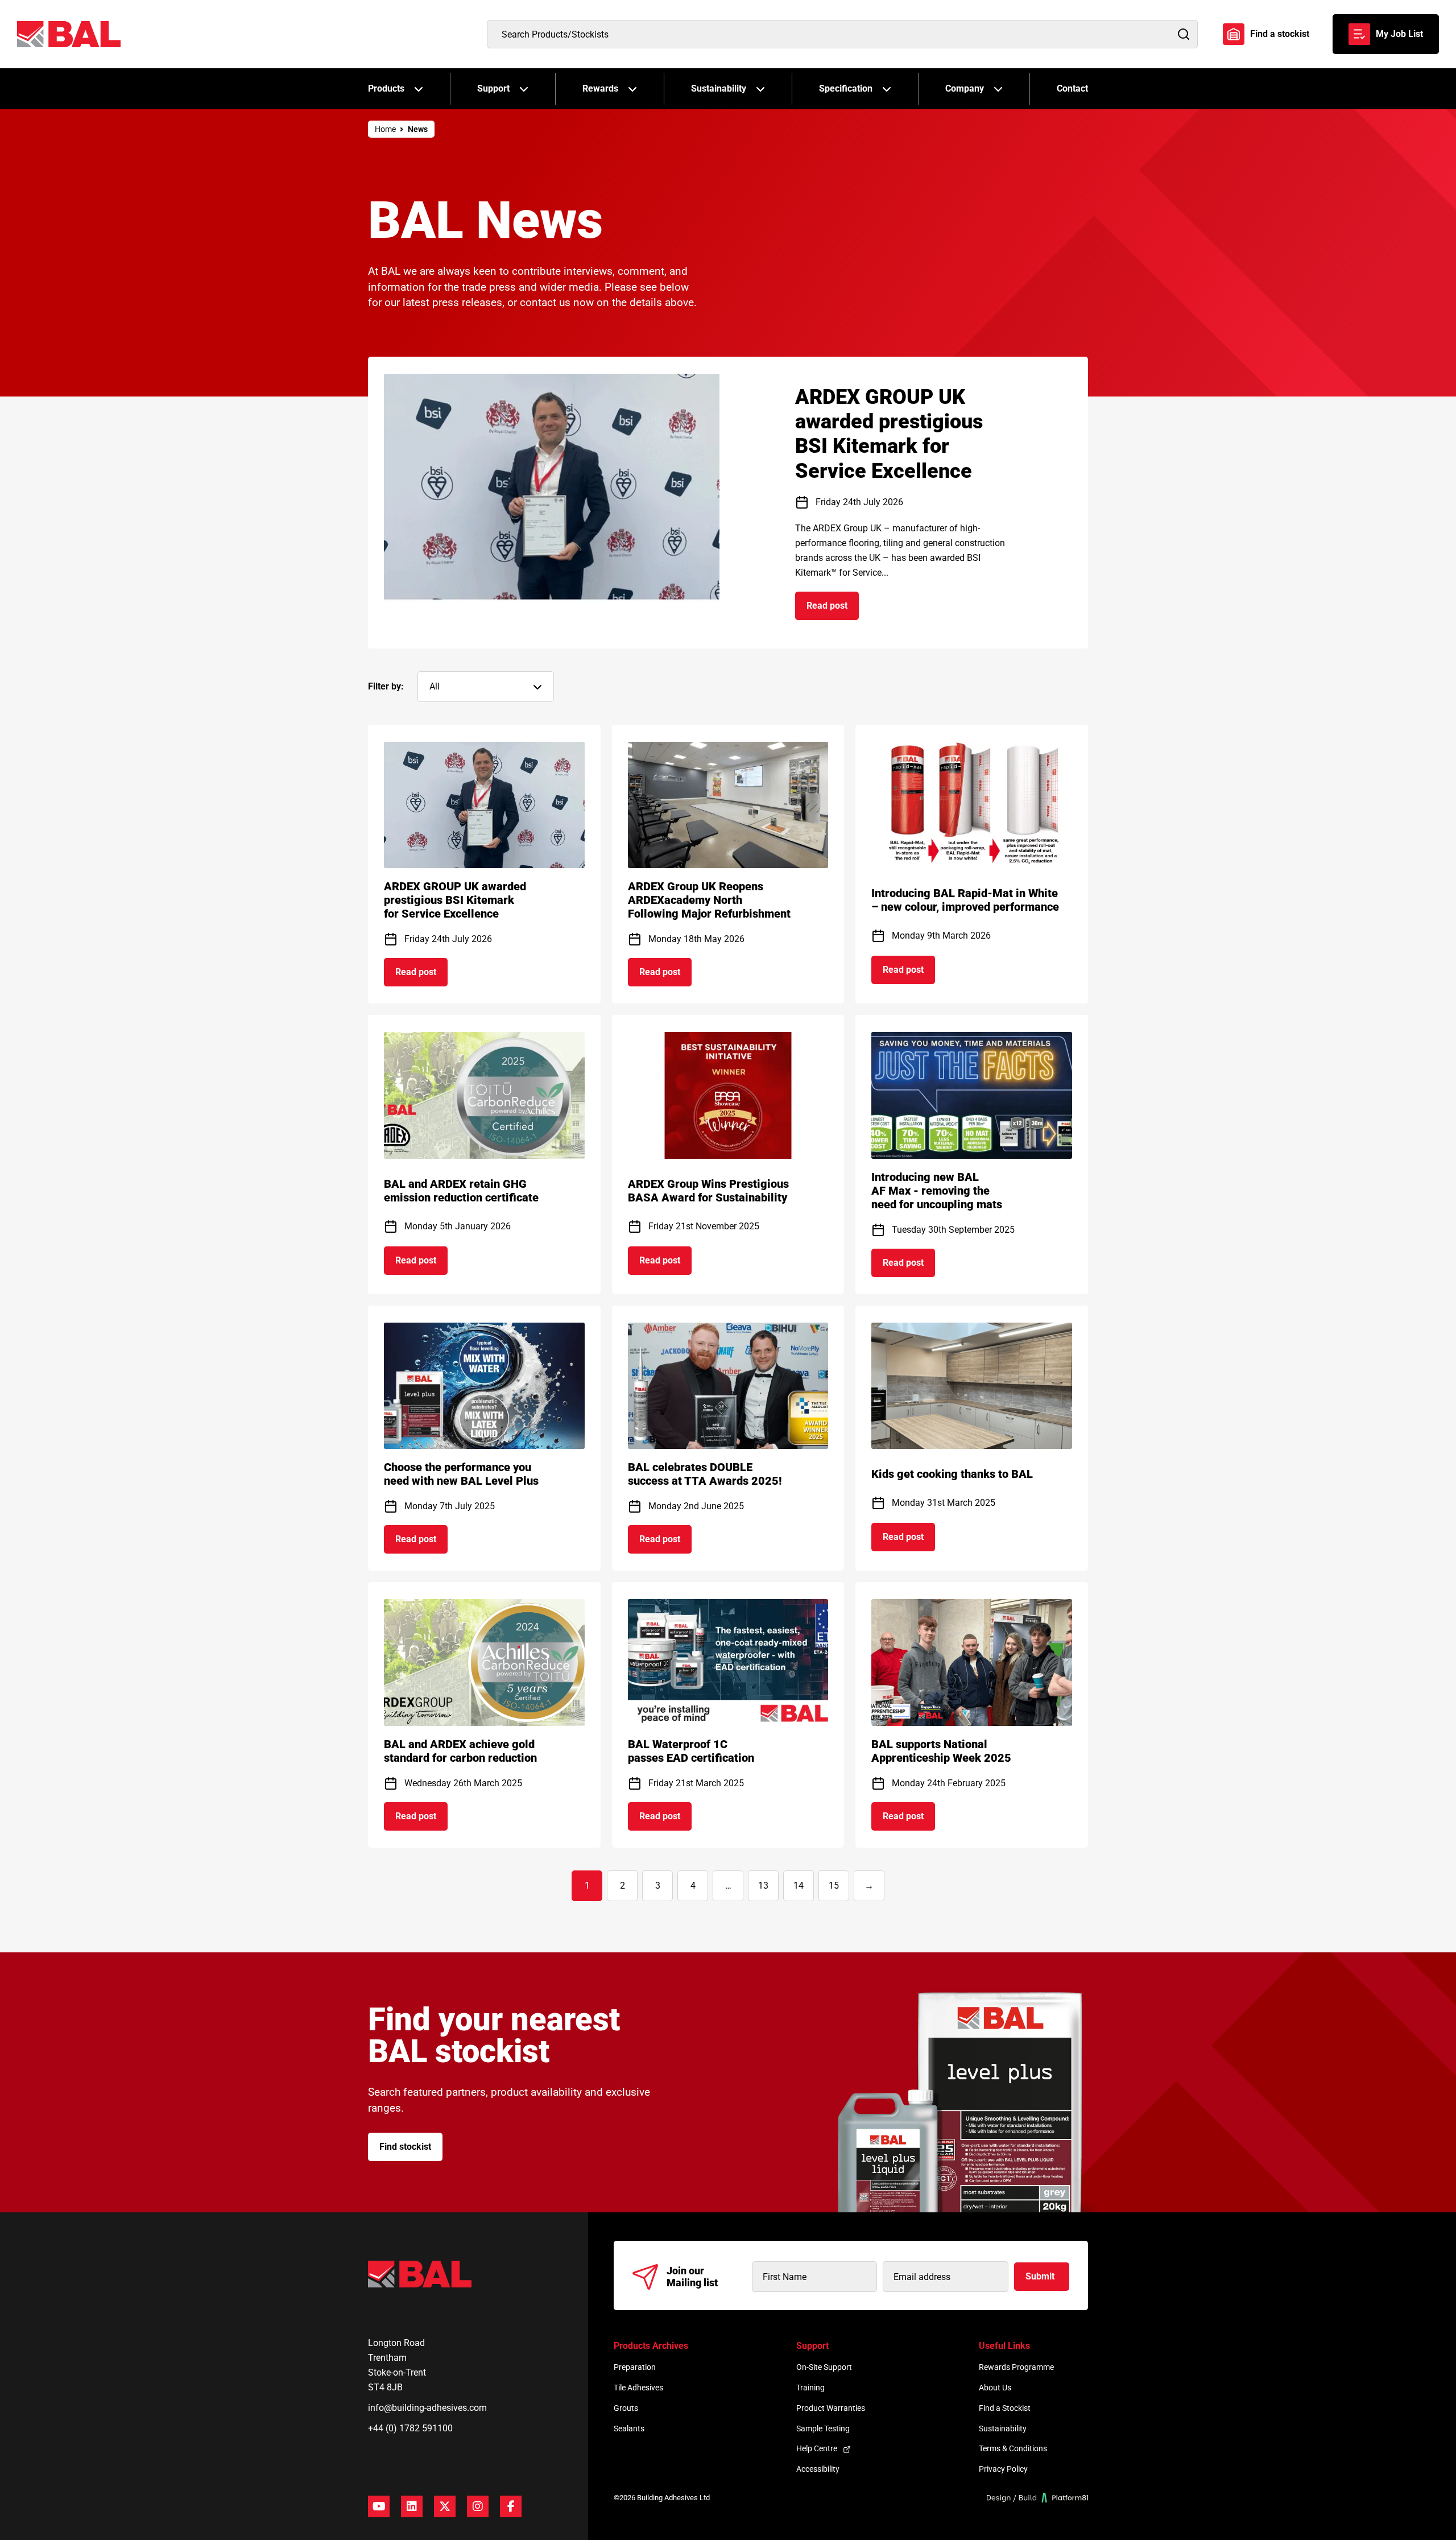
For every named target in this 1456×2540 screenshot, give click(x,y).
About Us (995, 2388)
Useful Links (1004, 2346)
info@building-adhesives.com (427, 2408)
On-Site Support (824, 2367)
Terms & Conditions (1013, 2448)
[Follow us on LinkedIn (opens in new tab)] (412, 2506)
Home (385, 129)
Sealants (629, 2429)
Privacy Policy (1003, 2469)
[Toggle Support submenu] (524, 89)
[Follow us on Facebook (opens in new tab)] (511, 2506)
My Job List (1399, 34)
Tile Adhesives (638, 2388)
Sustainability (719, 88)
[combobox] (842, 34)
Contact (1072, 88)
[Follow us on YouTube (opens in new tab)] (379, 2506)
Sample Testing (823, 2429)
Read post (833, 609)
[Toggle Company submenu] (998, 89)
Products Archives (651, 2346)
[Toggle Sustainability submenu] (760, 89)
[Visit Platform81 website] (1038, 2498)
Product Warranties (831, 2408)
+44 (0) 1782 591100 (410, 2428)
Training (810, 2388)
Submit (1040, 2276)
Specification (846, 88)
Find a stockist (1280, 34)
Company (965, 88)
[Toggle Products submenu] (419, 89)
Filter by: (386, 686)
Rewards (600, 88)
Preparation (635, 2367)
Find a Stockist (1005, 2408)
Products (386, 88)
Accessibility (818, 2469)
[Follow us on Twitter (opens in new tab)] (445, 2506)
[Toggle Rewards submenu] (632, 89)
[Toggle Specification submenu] (887, 89)
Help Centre (817, 2448)
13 (763, 1886)
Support (493, 88)
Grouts (626, 2408)
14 (799, 1886)
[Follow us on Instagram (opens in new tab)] (478, 2506)
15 (834, 1886)
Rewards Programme (1016, 2367)
